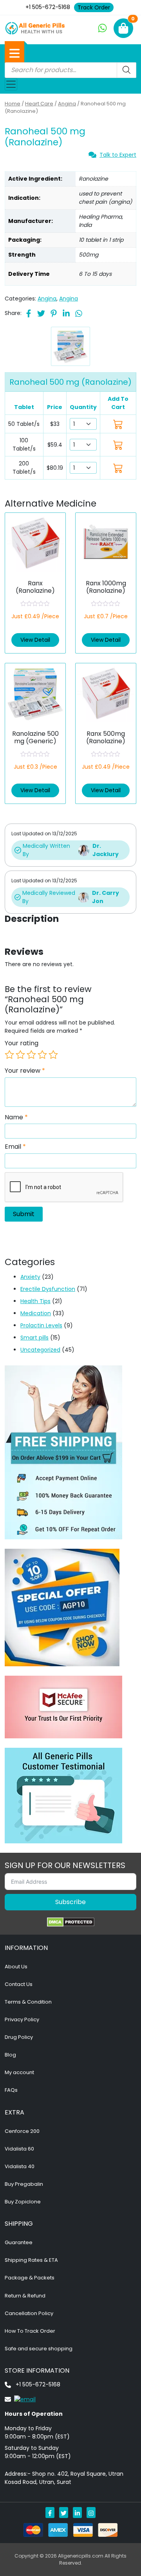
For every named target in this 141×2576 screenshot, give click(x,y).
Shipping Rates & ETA (31, 2260)
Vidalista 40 (20, 2166)
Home (13, 104)
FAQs (11, 2090)
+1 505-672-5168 (48, 7)
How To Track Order (30, 2331)
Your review (25, 1071)
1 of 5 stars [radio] (9, 1055)
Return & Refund (25, 2296)
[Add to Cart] (118, 424)
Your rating (22, 1043)
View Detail (35, 640)
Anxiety (30, 1277)
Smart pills (34, 1338)
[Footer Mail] (20, 2399)
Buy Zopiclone (23, 2202)
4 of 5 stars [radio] (42, 1055)
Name (16, 1117)
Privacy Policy (22, 2019)
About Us (16, 1967)
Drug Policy (19, 2037)
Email (15, 1147)
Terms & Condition (28, 2002)
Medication (36, 1313)
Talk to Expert (118, 155)
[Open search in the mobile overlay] (70, 70)
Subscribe (70, 1902)
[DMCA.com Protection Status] (71, 1922)
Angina (67, 104)
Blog (10, 2055)
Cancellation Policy (29, 2313)
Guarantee (19, 2242)
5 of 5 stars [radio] (53, 1055)
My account (19, 2072)
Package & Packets (30, 2278)
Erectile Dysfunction (48, 1289)
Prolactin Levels (41, 1325)
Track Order (94, 7)
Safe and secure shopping (39, 2349)
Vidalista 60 (19, 2149)
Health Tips (35, 1301)
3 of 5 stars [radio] (31, 1055)
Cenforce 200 (22, 2131)
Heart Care (39, 104)
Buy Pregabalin (24, 2184)
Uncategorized (40, 1350)
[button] (14, 53)
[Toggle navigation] (11, 84)
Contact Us (19, 1984)
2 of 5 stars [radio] (20, 1055)
